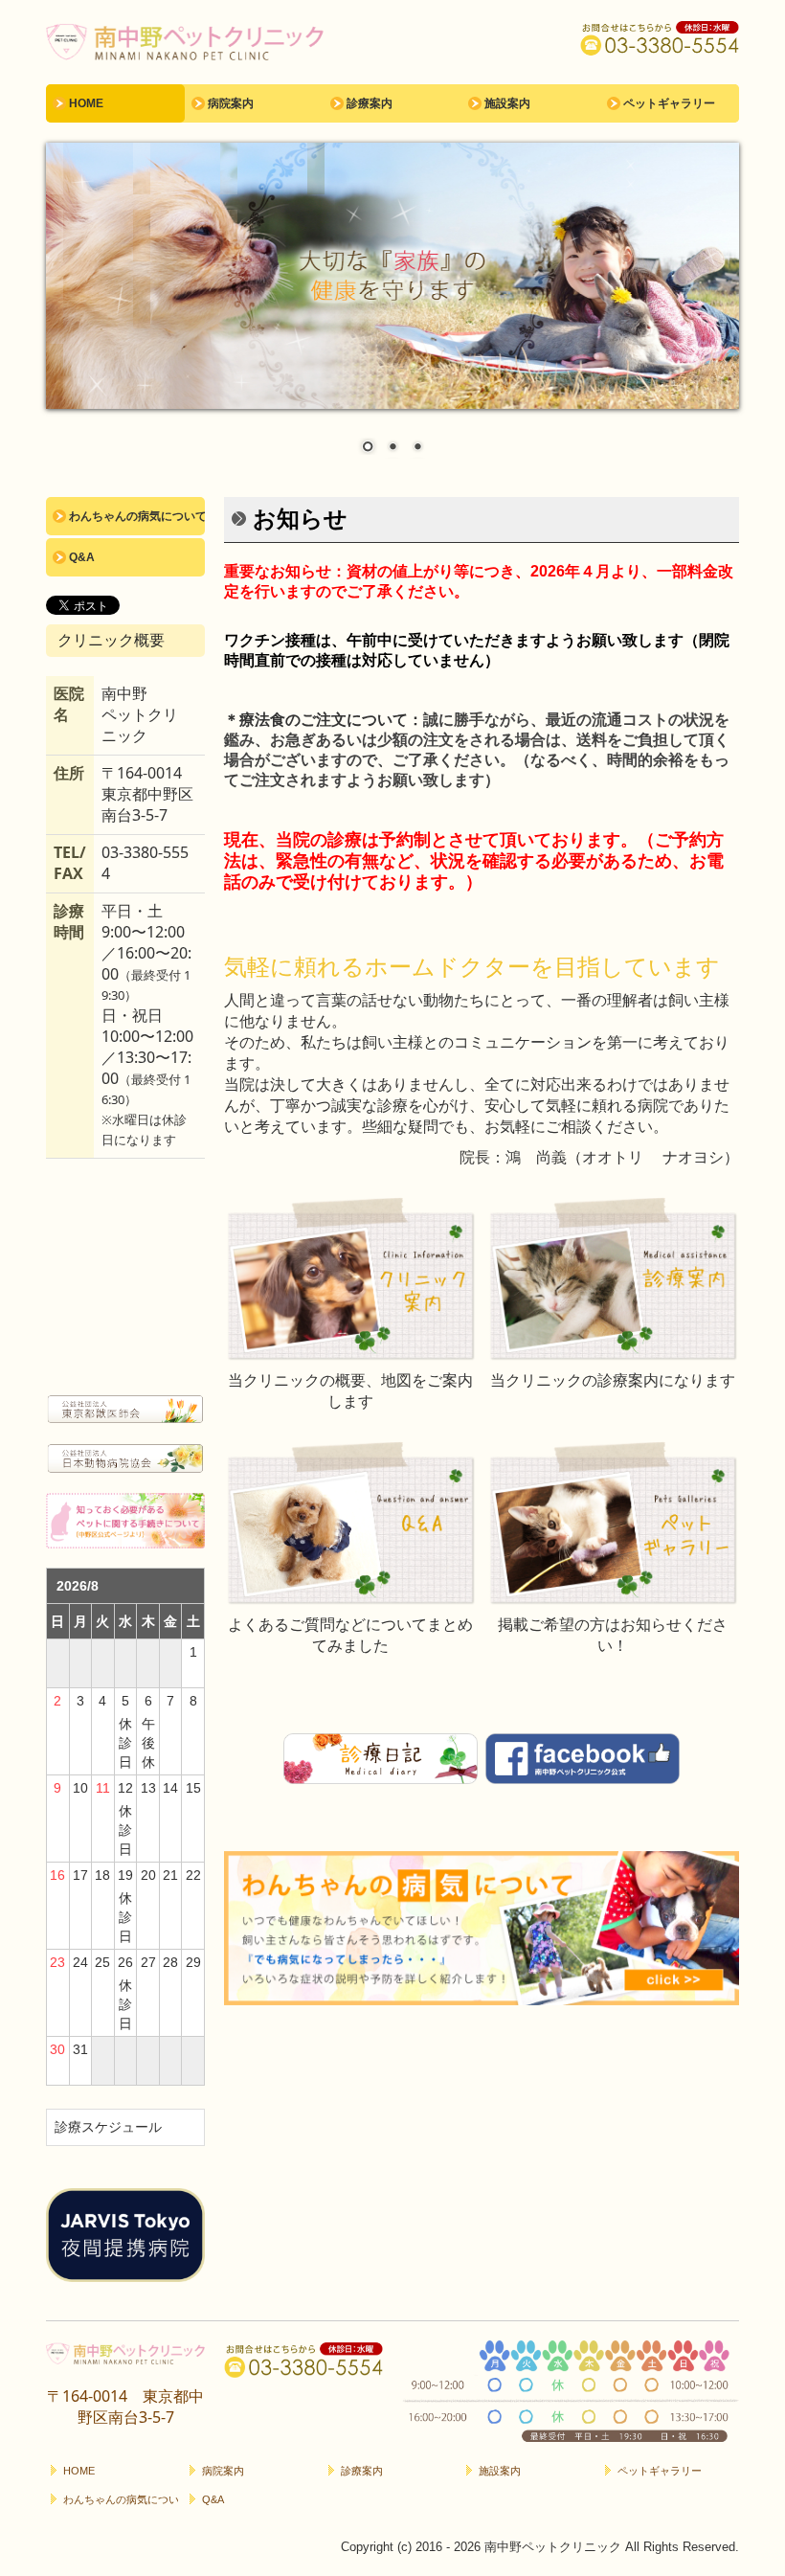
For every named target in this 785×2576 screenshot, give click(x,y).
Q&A (82, 557)
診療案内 (370, 103)
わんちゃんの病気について (137, 516)
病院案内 (231, 103)
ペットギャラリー (669, 103)
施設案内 (507, 103)
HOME (86, 103)
